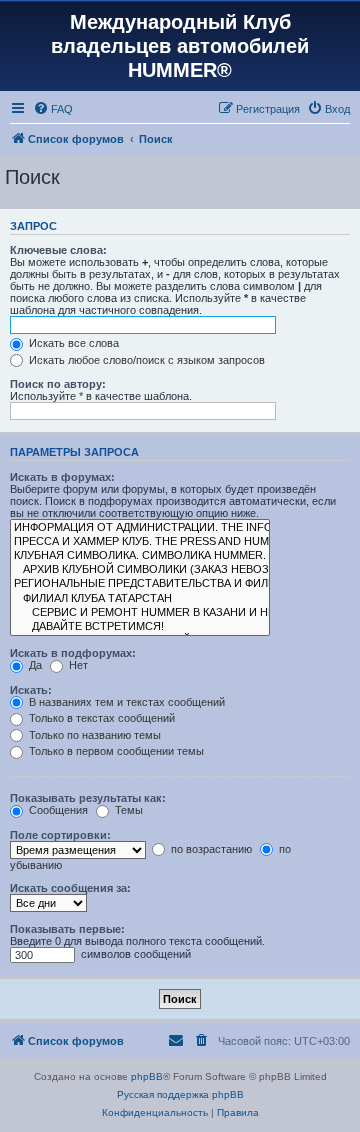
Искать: (31, 690)
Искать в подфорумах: (73, 653)
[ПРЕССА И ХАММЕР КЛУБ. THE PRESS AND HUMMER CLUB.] (140, 542)
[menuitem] (53, 109)
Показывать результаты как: (88, 798)
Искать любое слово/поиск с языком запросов (145, 360)
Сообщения (57, 810)
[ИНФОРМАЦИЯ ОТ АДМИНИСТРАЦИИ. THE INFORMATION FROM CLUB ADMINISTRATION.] (140, 528)
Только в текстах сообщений (100, 718)
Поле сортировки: (60, 835)
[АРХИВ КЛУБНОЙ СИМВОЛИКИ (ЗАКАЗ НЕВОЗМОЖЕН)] (140, 570)
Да (34, 665)
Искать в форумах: (62, 477)
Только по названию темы (93, 735)
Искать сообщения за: (70, 888)
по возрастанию (210, 849)
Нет (77, 665)
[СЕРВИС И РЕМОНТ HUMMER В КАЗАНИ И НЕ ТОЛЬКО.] (140, 613)
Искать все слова (72, 343)
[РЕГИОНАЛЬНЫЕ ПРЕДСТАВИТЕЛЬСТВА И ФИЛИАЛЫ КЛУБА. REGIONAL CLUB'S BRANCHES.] (140, 584)
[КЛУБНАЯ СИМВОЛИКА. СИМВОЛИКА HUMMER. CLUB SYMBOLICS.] (140, 556)
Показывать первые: (67, 929)
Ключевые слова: (58, 250)
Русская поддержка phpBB (180, 1094)
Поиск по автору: (58, 384)
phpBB (147, 1076)
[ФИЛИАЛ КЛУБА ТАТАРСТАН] (140, 599)
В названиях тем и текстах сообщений (125, 702)
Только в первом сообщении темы (115, 751)
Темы (127, 810)
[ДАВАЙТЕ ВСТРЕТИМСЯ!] (140, 627)
